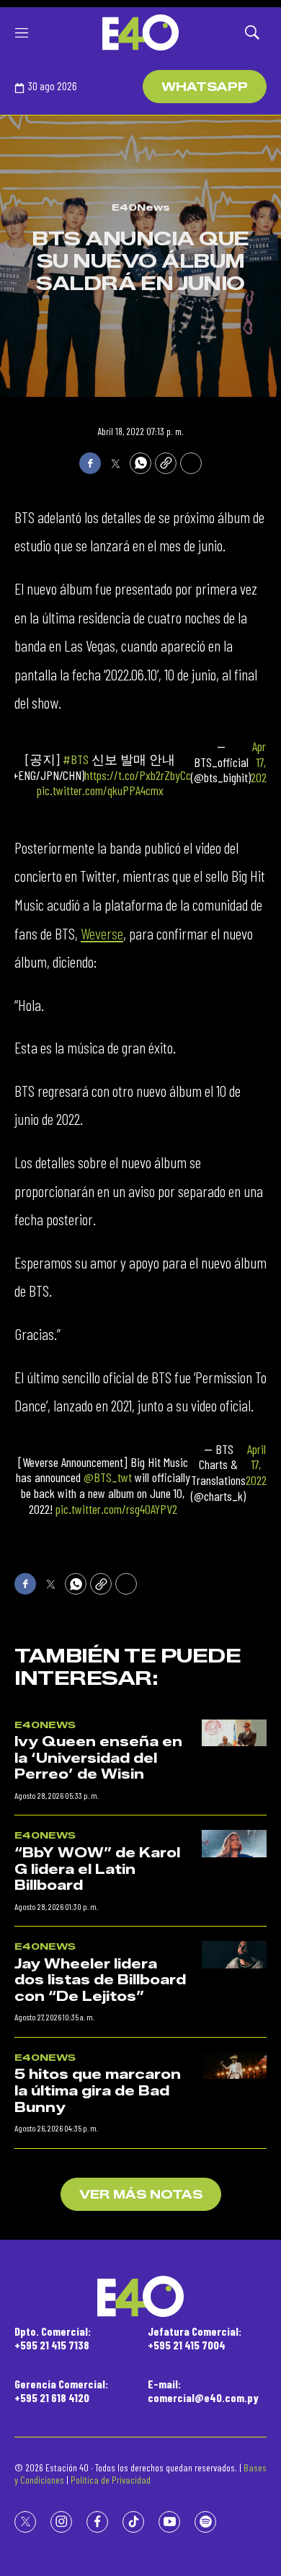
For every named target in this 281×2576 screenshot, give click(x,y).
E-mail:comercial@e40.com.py (203, 2391)
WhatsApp (205, 87)
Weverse (102, 933)
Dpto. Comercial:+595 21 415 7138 (53, 2338)
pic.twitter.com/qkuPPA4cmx (100, 790)
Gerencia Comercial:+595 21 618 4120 (61, 2391)
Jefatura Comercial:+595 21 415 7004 (195, 2338)
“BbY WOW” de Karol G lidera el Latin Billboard (97, 1869)
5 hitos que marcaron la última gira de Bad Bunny (98, 2091)
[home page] (140, 32)
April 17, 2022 (261, 762)
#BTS (76, 759)
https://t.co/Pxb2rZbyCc (138, 775)
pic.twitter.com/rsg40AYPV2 (116, 1509)
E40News (141, 207)
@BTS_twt (108, 1477)
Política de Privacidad (111, 2480)
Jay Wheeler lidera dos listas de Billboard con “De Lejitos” (100, 1980)
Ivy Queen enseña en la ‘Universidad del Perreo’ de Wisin (98, 1758)
